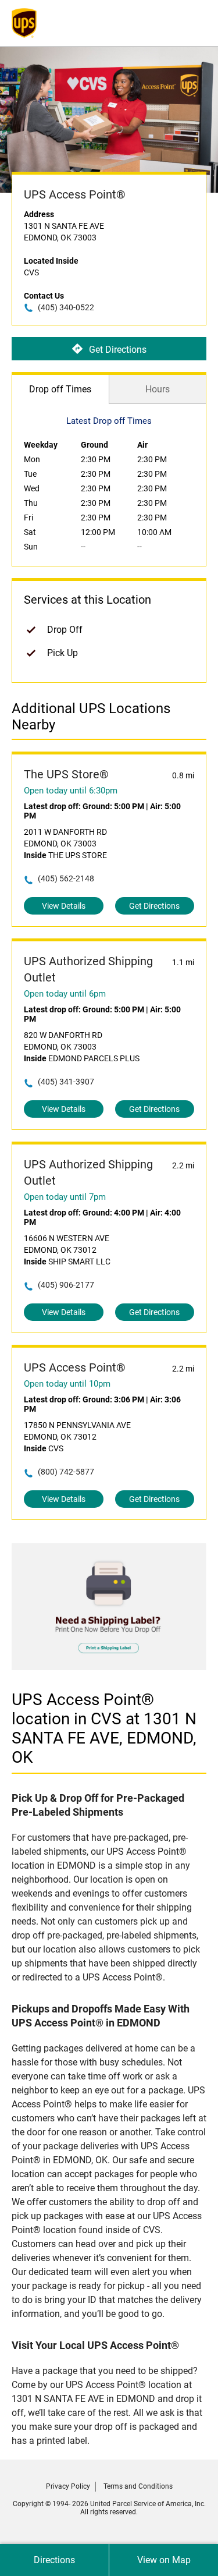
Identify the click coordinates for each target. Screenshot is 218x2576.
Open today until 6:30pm (71, 791)
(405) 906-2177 (66, 1285)
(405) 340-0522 (66, 307)
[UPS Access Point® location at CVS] (109, 1667)
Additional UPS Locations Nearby (91, 717)
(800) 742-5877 (66, 1472)
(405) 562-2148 (66, 878)
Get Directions (118, 349)
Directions (54, 2560)
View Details (64, 906)
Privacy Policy (68, 2486)
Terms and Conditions (138, 2486)
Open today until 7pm (65, 1197)
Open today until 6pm (65, 994)
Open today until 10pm (67, 1384)
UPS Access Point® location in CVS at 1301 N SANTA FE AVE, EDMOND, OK (104, 1728)
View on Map (164, 2560)
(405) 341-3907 (66, 1082)
